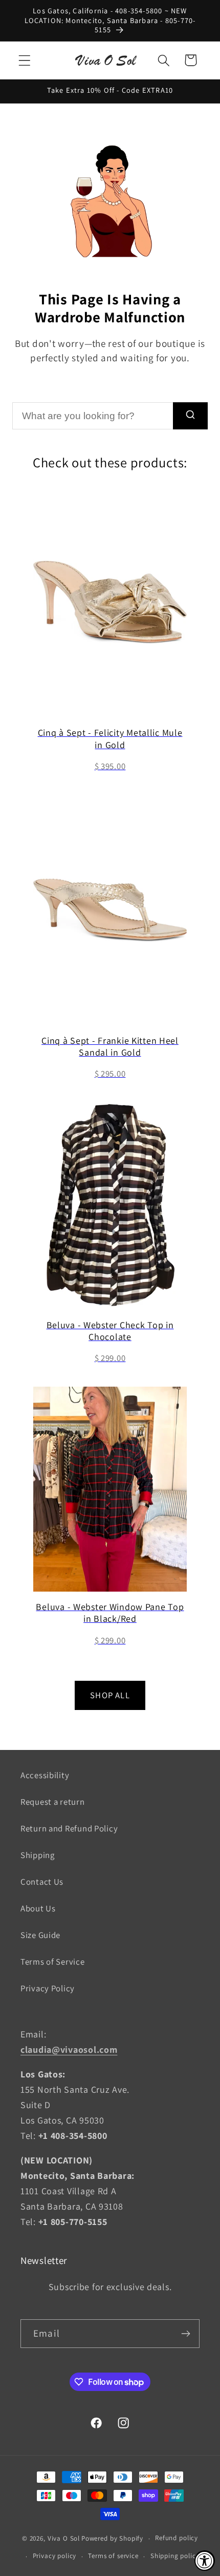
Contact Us (42, 1882)
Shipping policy (175, 2556)
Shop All (110, 1695)
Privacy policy (55, 2556)
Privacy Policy (48, 1988)
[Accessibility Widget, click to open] (205, 2561)
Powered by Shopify (112, 2538)
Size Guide (40, 1935)
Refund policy (177, 2538)
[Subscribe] (185, 2334)
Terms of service (113, 2556)
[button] (25, 60)
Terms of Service (53, 1962)
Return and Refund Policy (69, 1828)
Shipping (38, 1855)
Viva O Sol (64, 2538)
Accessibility (45, 1775)
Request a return (53, 1802)
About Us (38, 1908)
